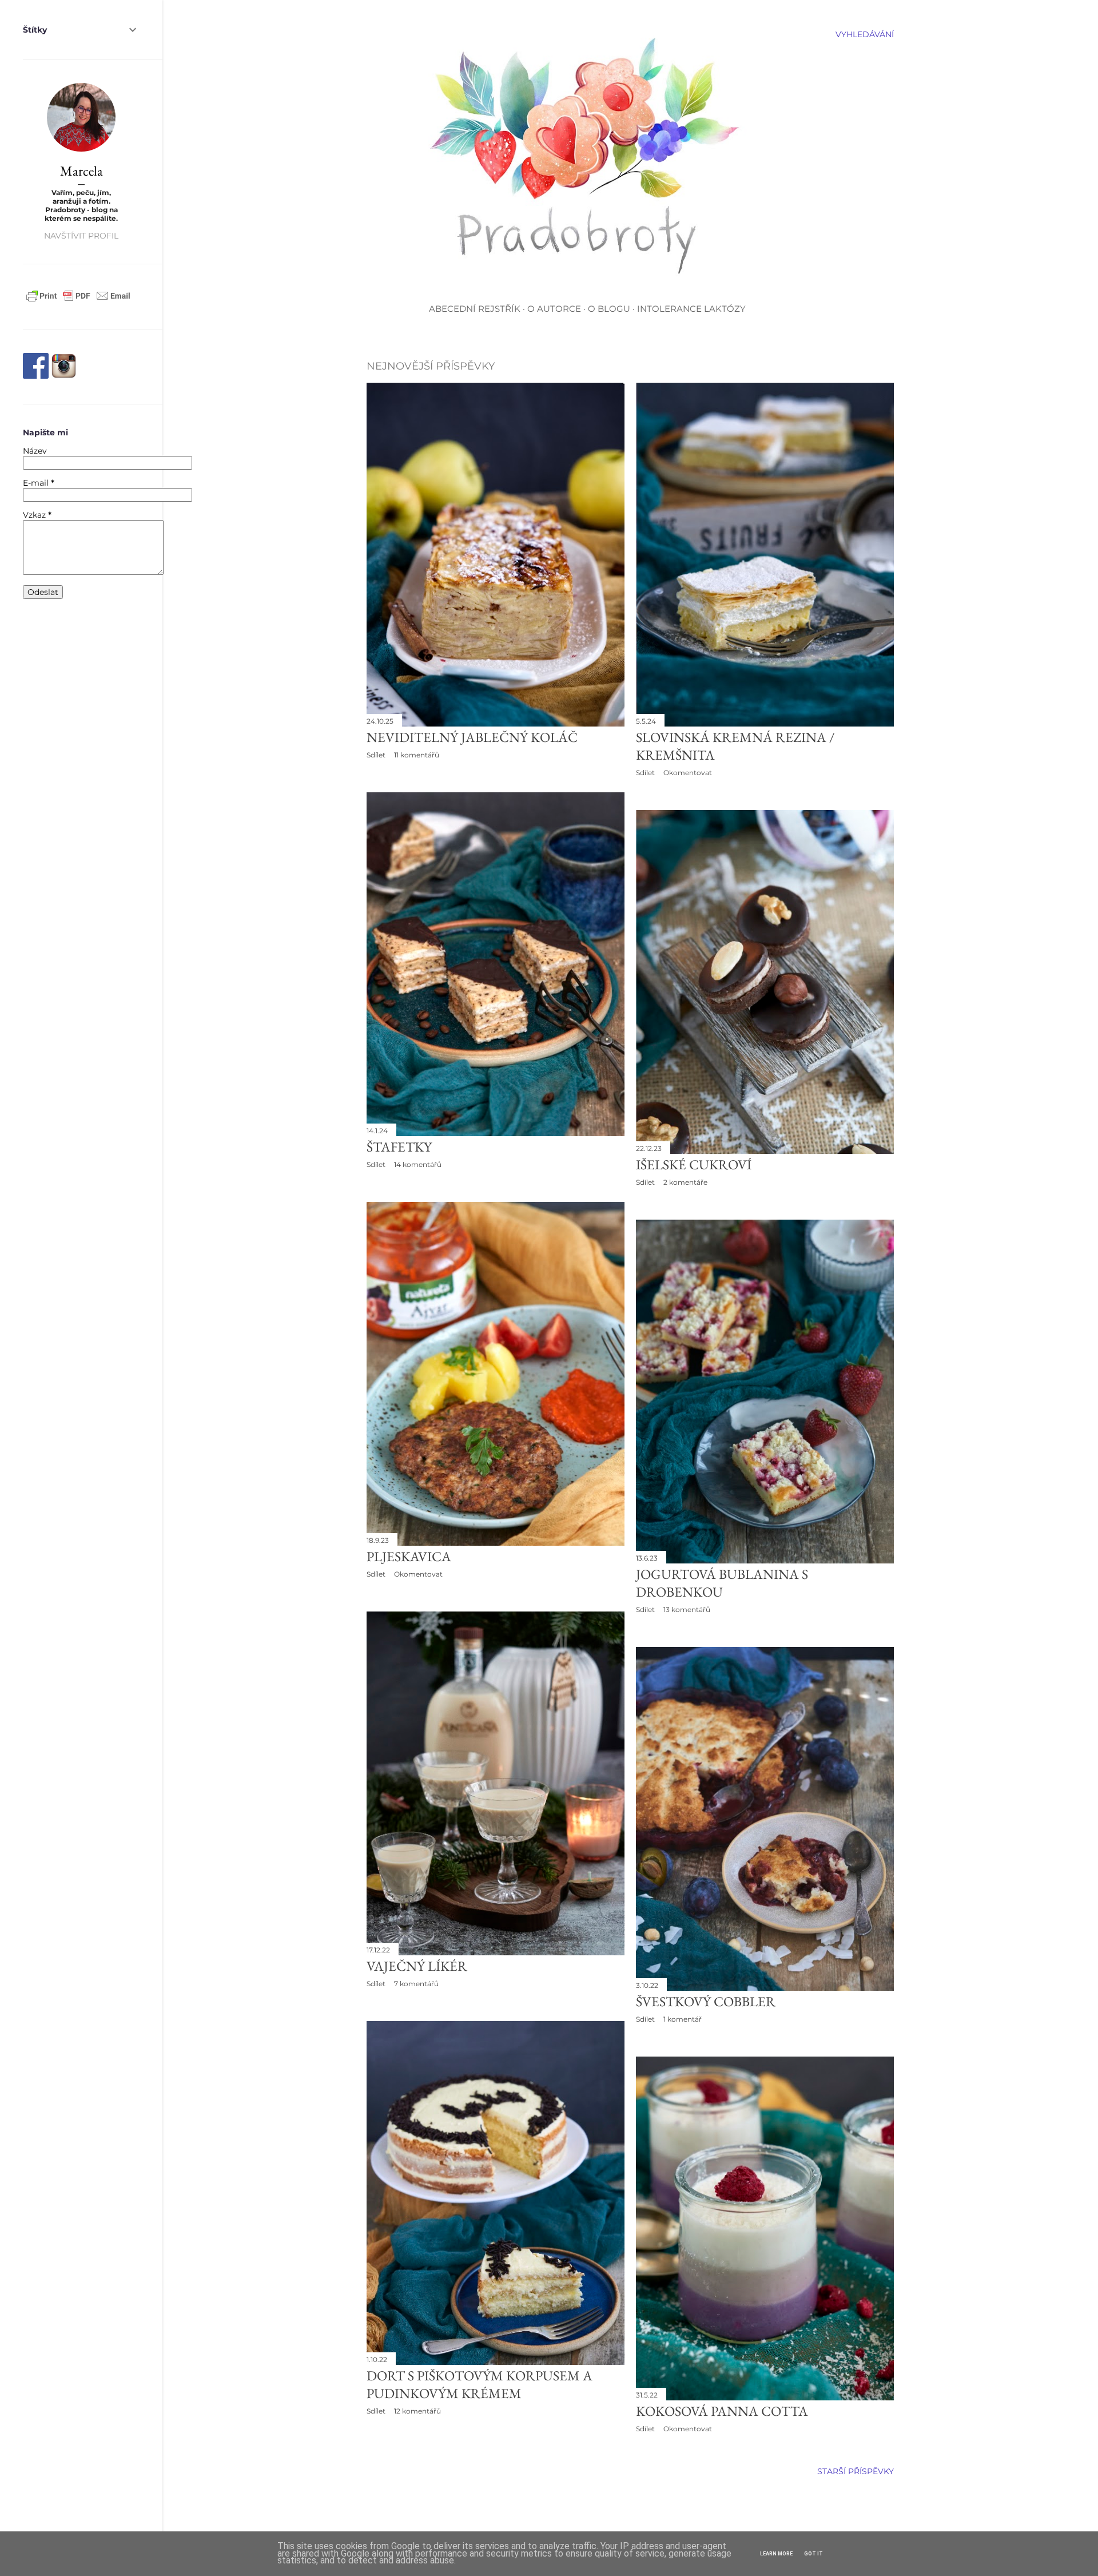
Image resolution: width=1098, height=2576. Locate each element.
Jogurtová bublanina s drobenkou (722, 1583)
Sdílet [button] (376, 755)
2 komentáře (685, 1182)
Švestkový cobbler (706, 2001)
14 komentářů (418, 1164)
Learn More (776, 2554)
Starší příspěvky (856, 2471)
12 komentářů (417, 2411)
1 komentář (683, 2019)
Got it (813, 2554)
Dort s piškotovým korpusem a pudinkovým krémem (480, 2384)
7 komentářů (416, 1984)
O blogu (609, 309)
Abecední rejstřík (475, 309)
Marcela (81, 171)
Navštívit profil (81, 236)
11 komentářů (417, 755)
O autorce (554, 309)
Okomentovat (688, 773)
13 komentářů (687, 1609)
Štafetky (399, 1147)
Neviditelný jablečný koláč (472, 737)
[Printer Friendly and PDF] (78, 301)
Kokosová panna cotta (722, 2411)
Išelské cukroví (694, 1164)
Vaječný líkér (417, 1966)
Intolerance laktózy (691, 309)
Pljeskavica (409, 1556)
